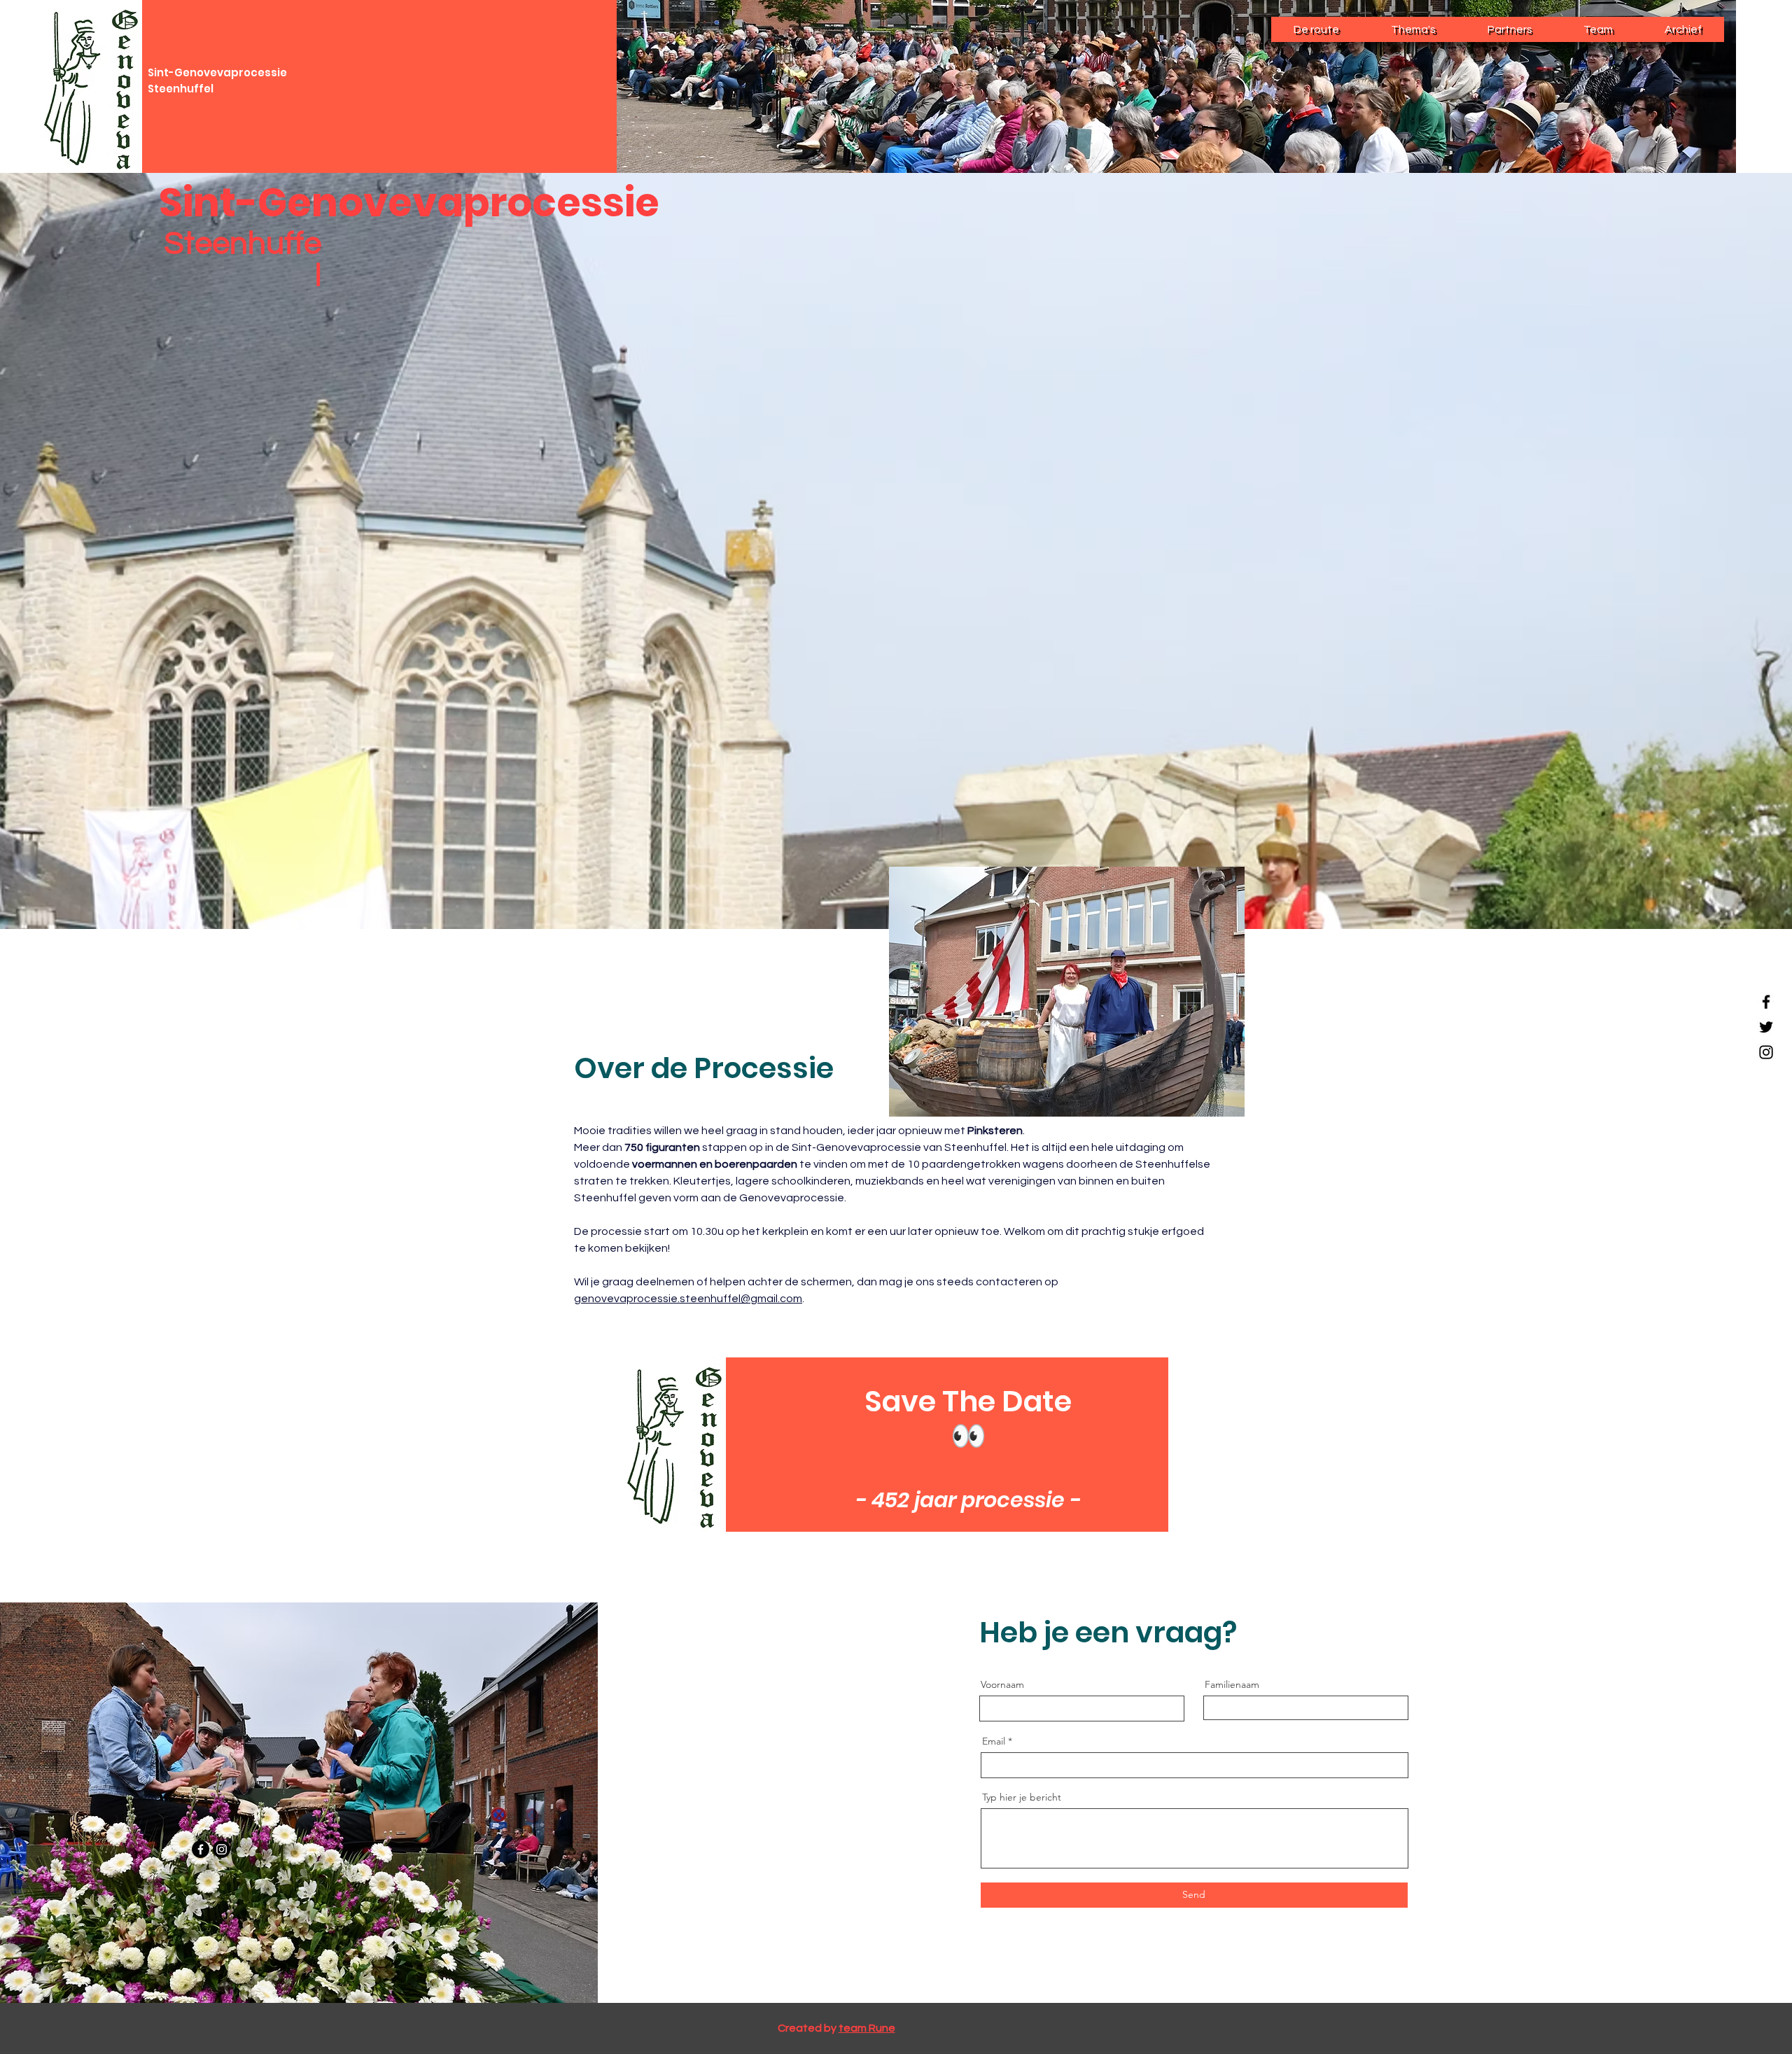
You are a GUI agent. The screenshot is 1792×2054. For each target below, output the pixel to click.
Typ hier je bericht (1022, 1797)
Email (994, 1741)
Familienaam (1232, 1684)
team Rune (867, 2028)
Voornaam (1002, 1684)
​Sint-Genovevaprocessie (217, 72)
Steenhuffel (181, 89)
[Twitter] (1766, 1027)
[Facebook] (1766, 1002)
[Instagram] (1766, 1052)
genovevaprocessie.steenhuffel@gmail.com (688, 1299)
